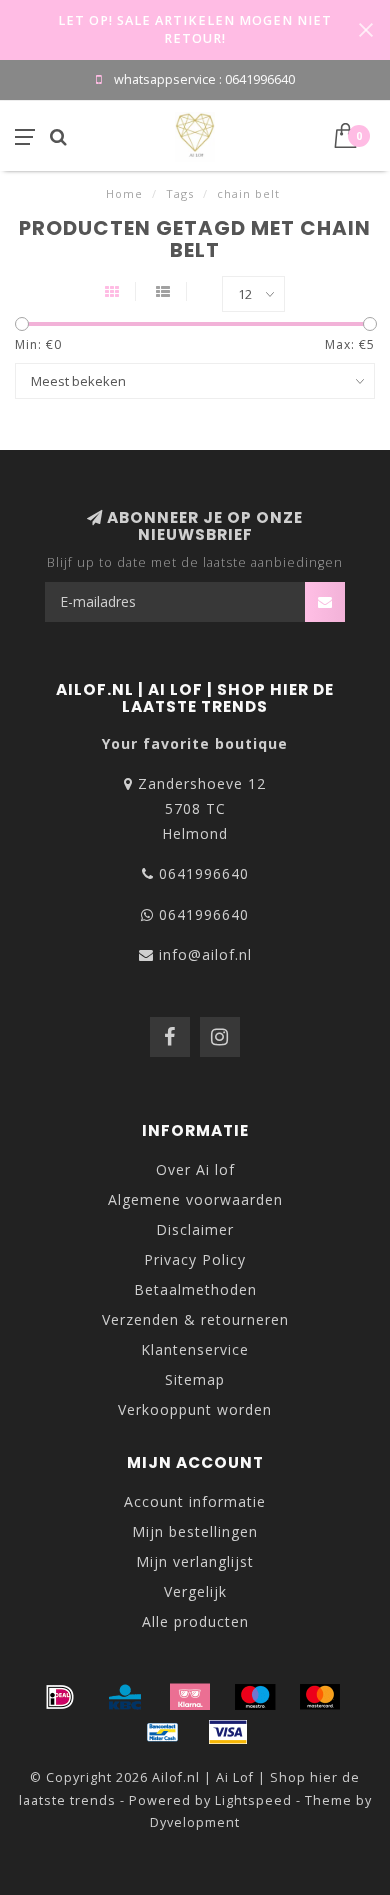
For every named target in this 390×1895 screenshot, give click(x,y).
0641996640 (204, 873)
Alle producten (195, 1621)
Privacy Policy (195, 1259)
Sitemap (195, 1379)
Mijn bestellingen (195, 1531)
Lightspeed (253, 1800)
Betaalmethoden (195, 1289)
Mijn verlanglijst (195, 1561)
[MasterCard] (320, 1697)
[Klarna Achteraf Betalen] (190, 1697)
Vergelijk (195, 1591)
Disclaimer (195, 1229)
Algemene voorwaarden (195, 1199)
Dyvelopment (195, 1822)
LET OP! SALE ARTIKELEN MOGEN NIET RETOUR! (195, 29)
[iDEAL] (60, 1697)
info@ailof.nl (205, 954)
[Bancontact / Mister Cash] (163, 1732)
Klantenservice (195, 1349)
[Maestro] (255, 1697)
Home (124, 193)
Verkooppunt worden (195, 1409)
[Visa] (228, 1732)
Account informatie (195, 1501)
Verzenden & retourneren (195, 1319)
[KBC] (125, 1697)
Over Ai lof (195, 1169)
